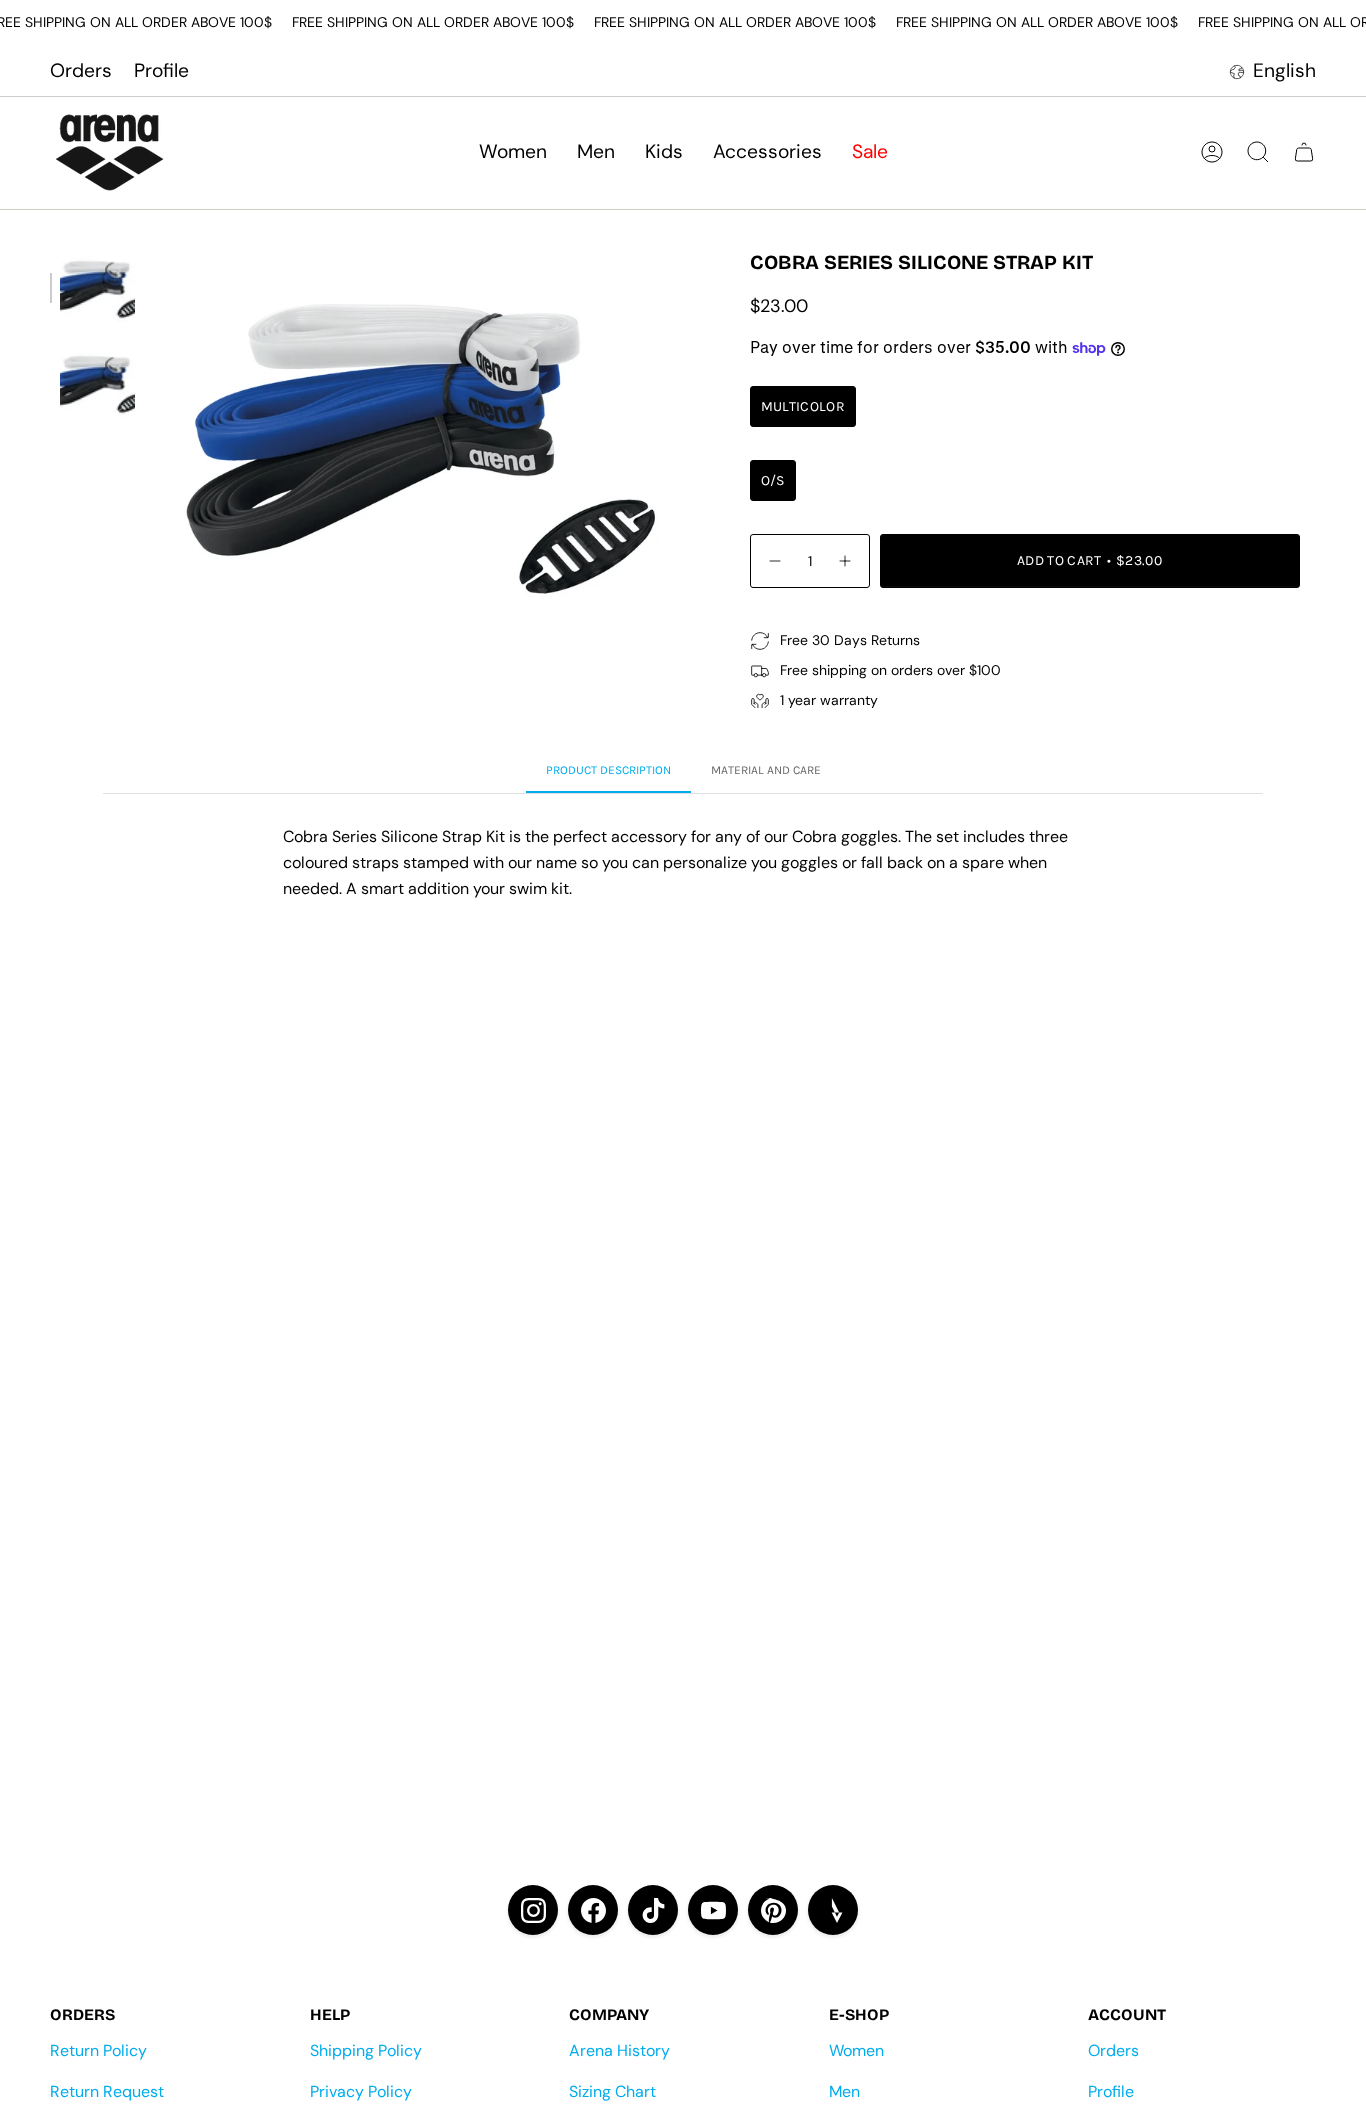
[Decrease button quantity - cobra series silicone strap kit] (774, 560)
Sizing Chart (612, 2091)
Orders (81, 70)
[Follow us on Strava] (833, 1910)
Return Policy (98, 2050)
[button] (513, 152)
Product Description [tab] (608, 770)
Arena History (619, 2050)
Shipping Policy (366, 2050)
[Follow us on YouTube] (713, 1910)
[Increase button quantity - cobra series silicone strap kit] (846, 560)
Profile (161, 70)
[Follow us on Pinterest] (773, 1910)
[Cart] (1304, 152)
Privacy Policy (361, 2091)
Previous (155, 441)
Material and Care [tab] (766, 770)
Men (844, 2091)
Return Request (107, 2091)
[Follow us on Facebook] (593, 1910)
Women (856, 2050)
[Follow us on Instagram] (533, 1910)
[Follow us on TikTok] (653, 1910)
